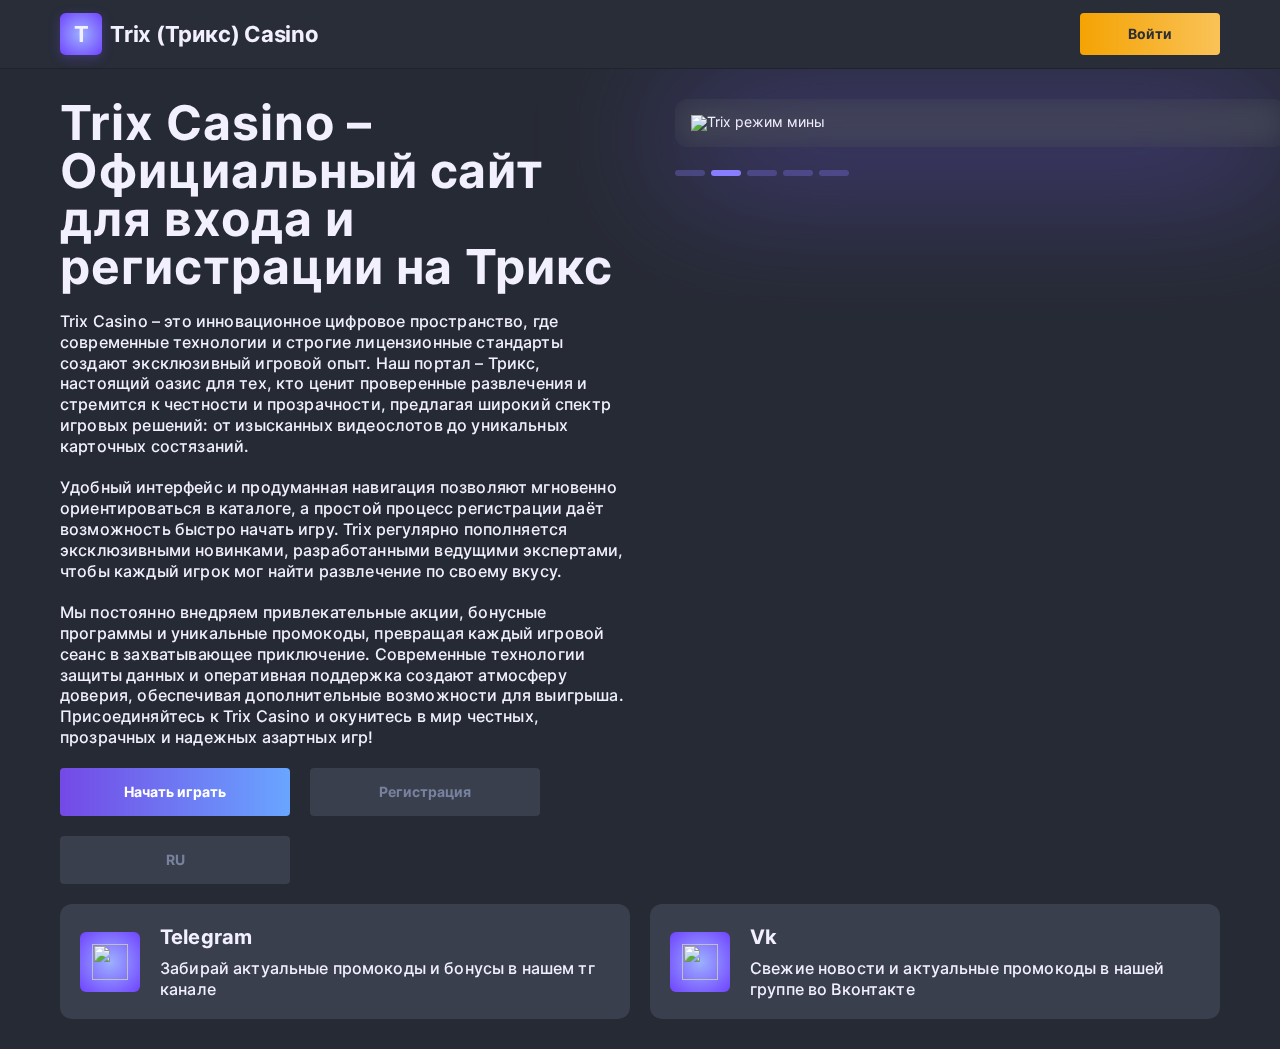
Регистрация (425, 791)
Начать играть (175, 791)
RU (175, 859)
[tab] (690, 173)
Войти (1150, 33)
